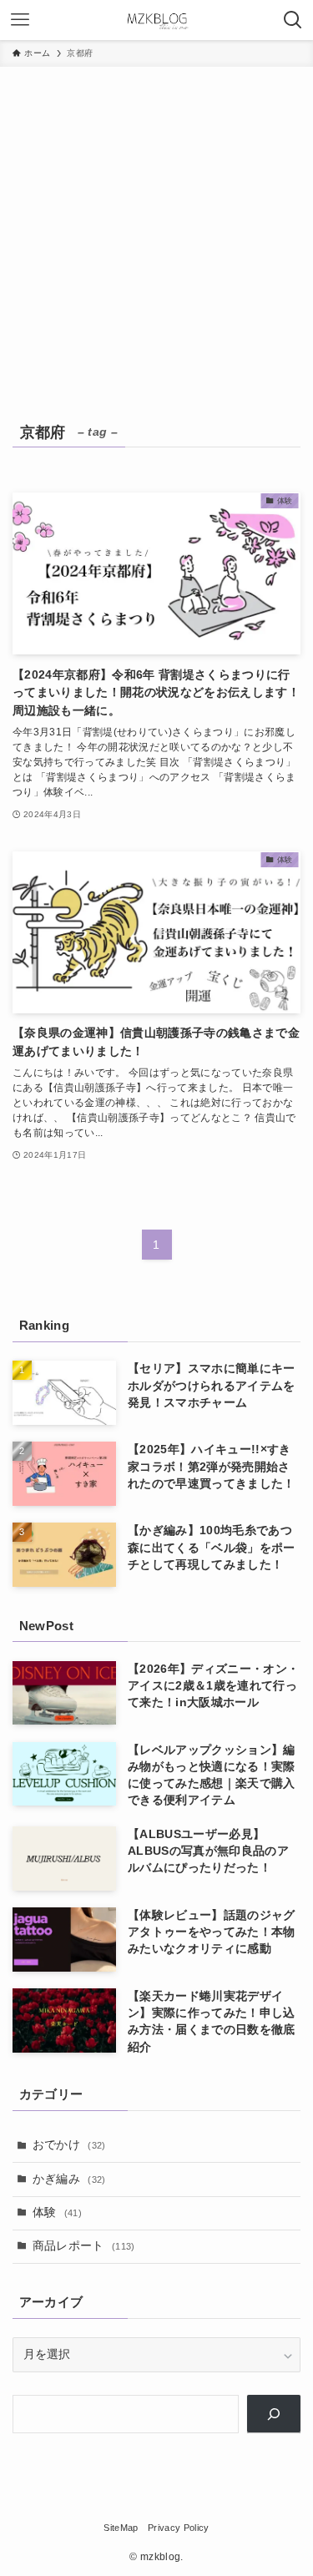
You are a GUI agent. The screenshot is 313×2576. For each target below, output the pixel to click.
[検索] (274, 2414)
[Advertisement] (156, 232)
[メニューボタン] (20, 20)
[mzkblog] (157, 20)
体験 (57, 2212)
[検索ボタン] (293, 20)
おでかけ (69, 2145)
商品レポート (84, 2246)
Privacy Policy (179, 2528)
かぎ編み (69, 2179)
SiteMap (121, 2528)
